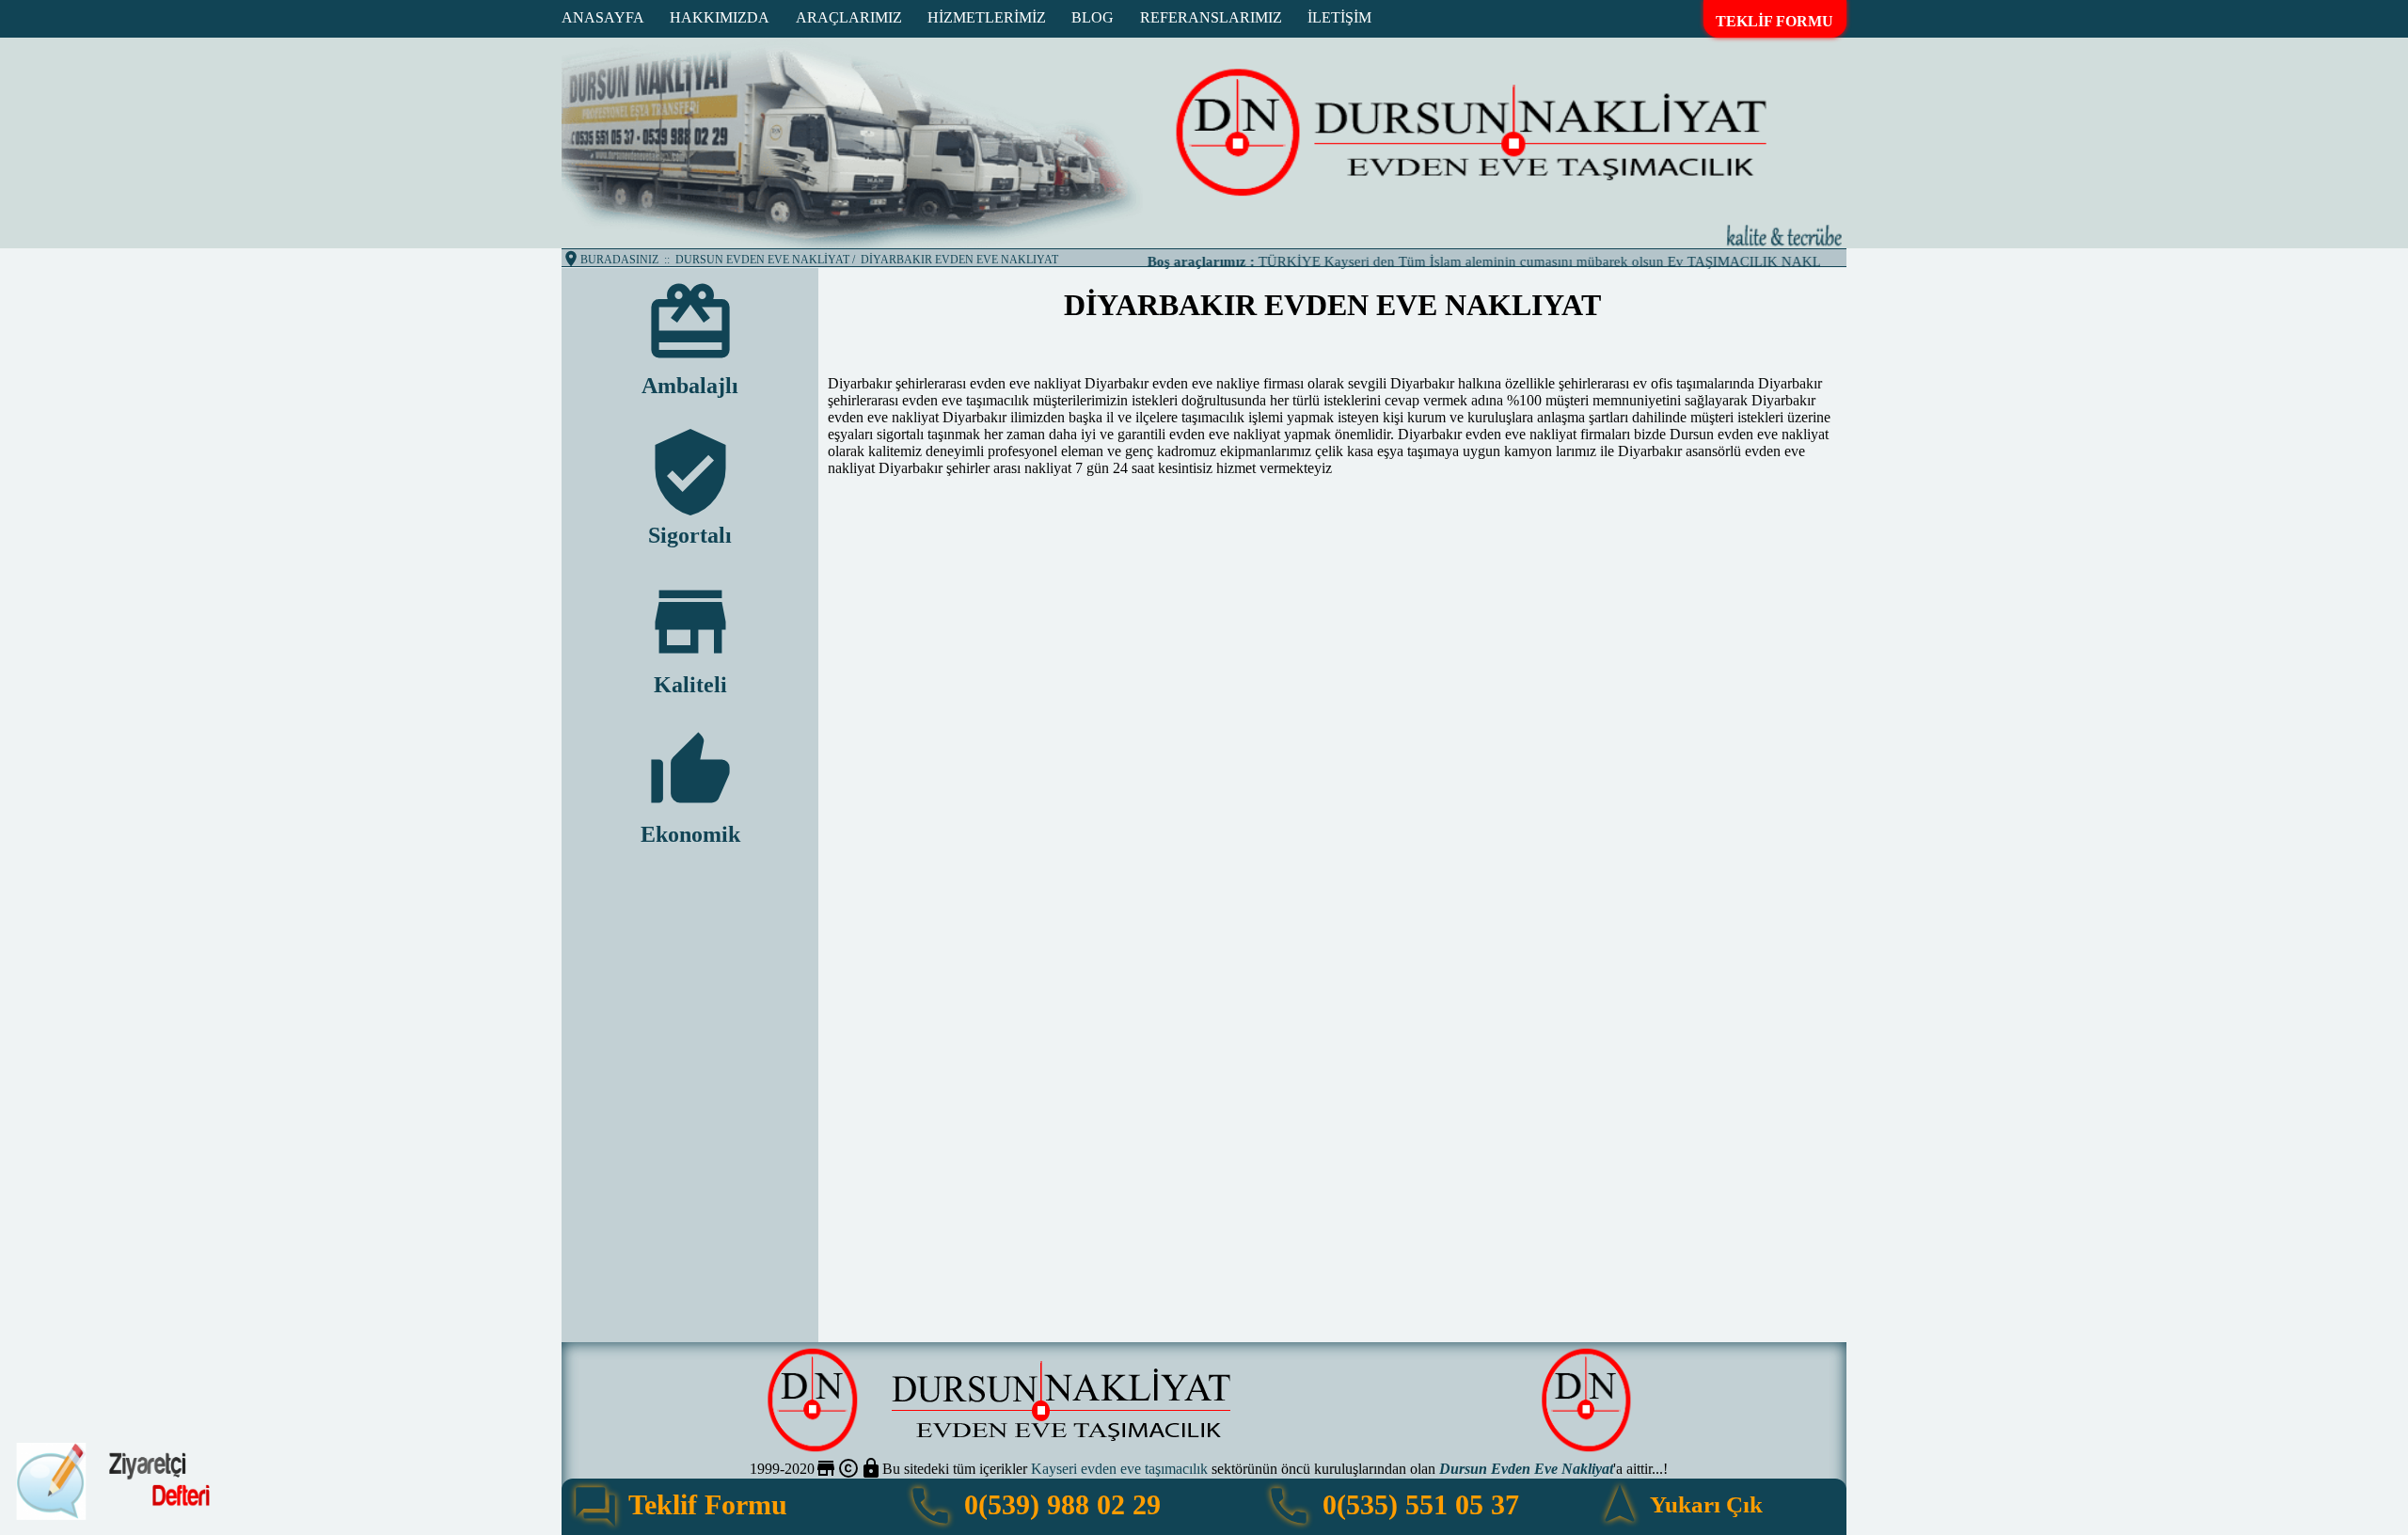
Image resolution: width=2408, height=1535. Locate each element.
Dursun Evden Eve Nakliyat (1526, 1469)
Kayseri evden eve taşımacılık (1119, 1469)
